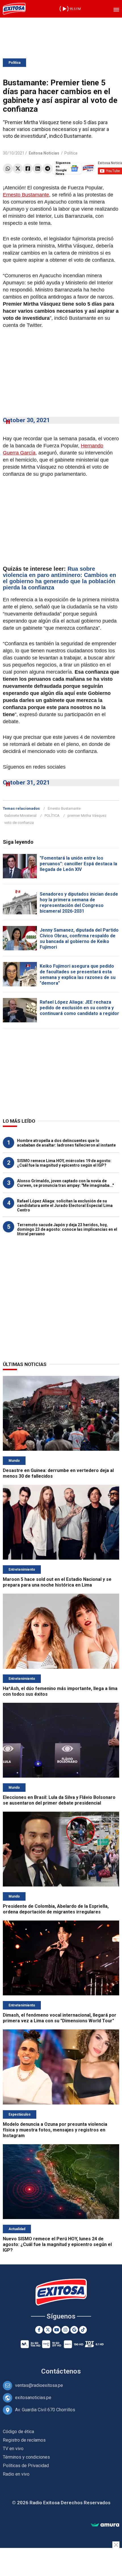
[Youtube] (57, 2330)
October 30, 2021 (26, 420)
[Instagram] (65, 2330)
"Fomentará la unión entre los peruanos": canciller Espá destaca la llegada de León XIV (78, 864)
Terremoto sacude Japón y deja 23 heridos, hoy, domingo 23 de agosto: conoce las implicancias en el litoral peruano (67, 1229)
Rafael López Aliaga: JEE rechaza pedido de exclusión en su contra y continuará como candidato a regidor (79, 1008)
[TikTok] (83, 2330)
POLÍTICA (52, 816)
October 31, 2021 (26, 782)
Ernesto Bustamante (26, 195)
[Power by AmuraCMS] (105, 2525)
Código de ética (18, 2432)
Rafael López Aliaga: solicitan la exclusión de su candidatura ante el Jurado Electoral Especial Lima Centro (65, 1205)
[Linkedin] (38, 169)
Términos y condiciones (26, 2457)
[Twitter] (18, 169)
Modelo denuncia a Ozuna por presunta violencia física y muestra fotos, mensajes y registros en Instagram (55, 2130)
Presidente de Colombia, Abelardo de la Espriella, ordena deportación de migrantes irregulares (56, 1909)
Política (14, 63)
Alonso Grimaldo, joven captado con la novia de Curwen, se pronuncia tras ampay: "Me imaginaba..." (65, 1183)
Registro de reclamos (24, 2440)
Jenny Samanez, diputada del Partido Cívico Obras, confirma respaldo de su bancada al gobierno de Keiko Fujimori (79, 939)
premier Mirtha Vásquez (87, 816)
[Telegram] (48, 169)
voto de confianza (19, 823)
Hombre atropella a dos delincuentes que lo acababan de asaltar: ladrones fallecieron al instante (66, 1143)
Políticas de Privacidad (26, 2466)
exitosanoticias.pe (33, 2398)
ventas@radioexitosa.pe (39, 2385)
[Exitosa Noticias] (14, 9)
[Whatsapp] (8, 169)
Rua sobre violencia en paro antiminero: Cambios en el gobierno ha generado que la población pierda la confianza (59, 578)
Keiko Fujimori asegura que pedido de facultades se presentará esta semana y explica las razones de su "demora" (78, 975)
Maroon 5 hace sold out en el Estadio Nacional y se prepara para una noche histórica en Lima (57, 1582)
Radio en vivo (16, 2474)
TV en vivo (13, 2449)
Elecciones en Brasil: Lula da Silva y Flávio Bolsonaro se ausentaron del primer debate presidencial (59, 1800)
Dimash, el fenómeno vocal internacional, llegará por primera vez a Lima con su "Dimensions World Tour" (60, 2018)
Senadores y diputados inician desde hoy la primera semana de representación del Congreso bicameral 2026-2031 (79, 903)
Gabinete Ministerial (20, 816)
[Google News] (74, 2330)
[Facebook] (28, 169)
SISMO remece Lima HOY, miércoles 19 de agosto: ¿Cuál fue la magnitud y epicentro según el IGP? (64, 1163)
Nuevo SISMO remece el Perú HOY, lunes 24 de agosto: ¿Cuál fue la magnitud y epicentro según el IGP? (57, 2244)
